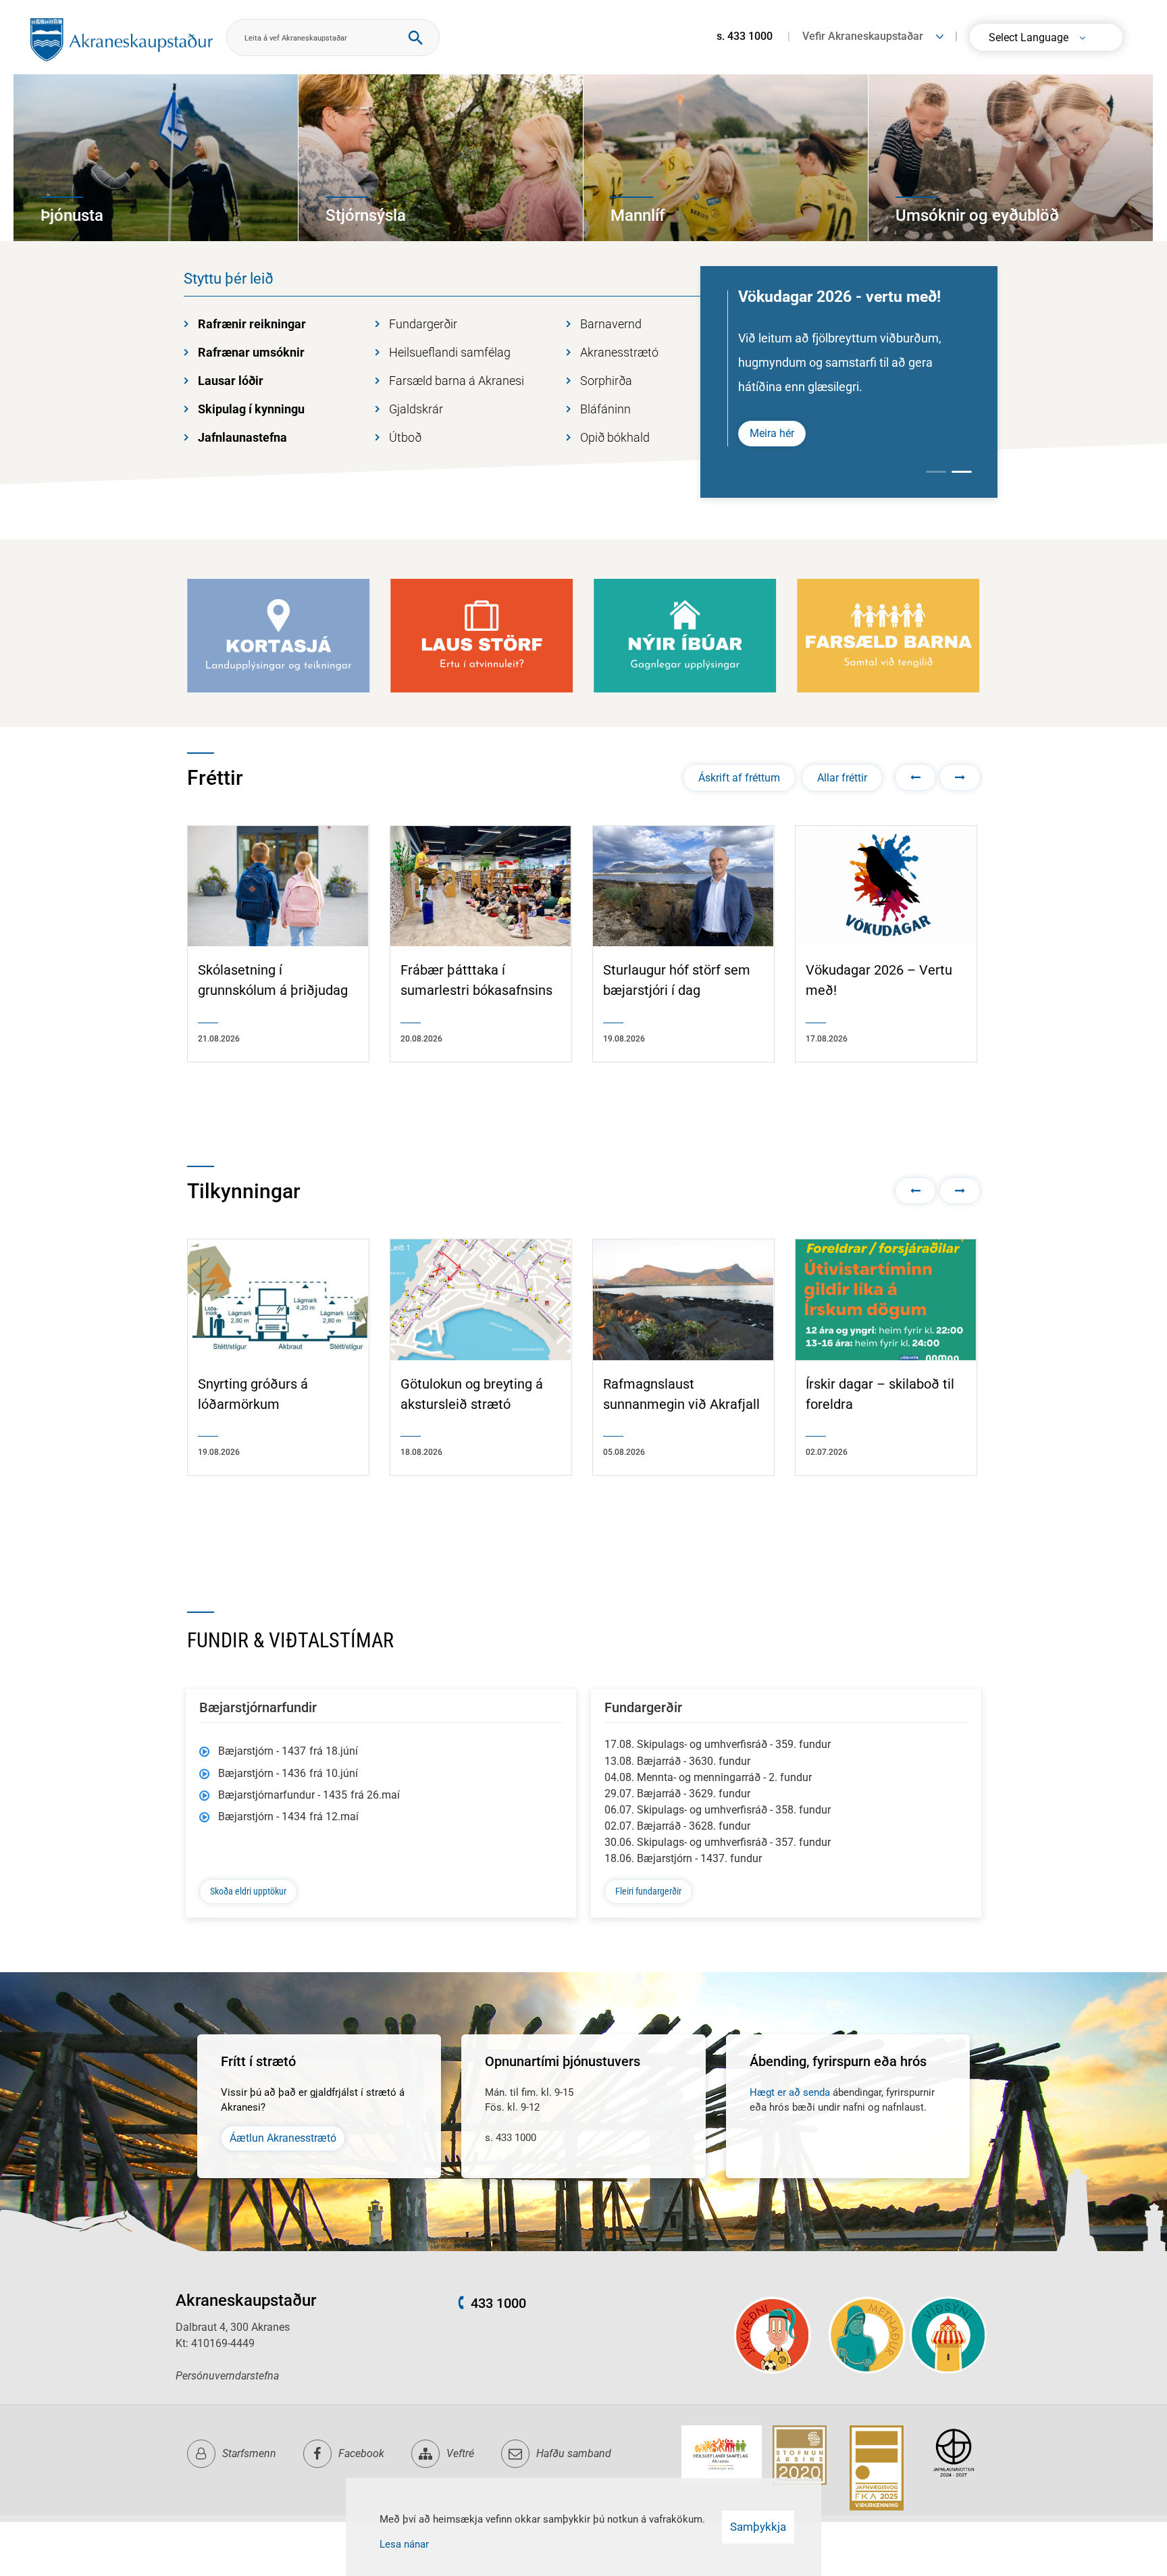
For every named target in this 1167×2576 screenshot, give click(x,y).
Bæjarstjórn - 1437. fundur (683, 1858)
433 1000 (498, 2303)
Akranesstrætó (619, 352)
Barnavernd (611, 324)
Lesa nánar (404, 2544)
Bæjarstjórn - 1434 (288, 1817)
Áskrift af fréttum (739, 778)
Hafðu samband (574, 2453)
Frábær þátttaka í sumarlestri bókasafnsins (476, 980)
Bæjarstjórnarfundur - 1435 (309, 1795)
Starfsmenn (249, 2453)
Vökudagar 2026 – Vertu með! (879, 980)
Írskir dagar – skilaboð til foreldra (880, 1394)
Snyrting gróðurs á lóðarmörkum (253, 1394)
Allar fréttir (842, 778)
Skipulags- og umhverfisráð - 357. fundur (718, 1842)
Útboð (405, 437)
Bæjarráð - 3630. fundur (677, 1761)
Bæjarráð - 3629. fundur (677, 1794)
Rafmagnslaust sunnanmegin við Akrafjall (681, 1394)
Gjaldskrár (416, 409)
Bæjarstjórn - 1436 (288, 1773)
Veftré (460, 2453)
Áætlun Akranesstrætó (283, 2138)
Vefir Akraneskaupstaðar (863, 36)
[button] (915, 777)
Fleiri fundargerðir (648, 1891)
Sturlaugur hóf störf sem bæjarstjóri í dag (677, 980)
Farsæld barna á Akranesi (457, 381)
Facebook (361, 2453)
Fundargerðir (423, 324)
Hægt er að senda (790, 2092)
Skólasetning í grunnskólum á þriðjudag (273, 980)
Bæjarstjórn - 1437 (288, 1751)
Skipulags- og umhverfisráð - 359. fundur (718, 1744)
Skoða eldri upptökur (248, 1891)
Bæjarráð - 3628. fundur (677, 1826)
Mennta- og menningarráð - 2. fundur (708, 1777)
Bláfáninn (605, 409)
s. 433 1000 (745, 36)
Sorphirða (606, 381)
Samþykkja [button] (758, 2527)
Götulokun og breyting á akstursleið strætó (472, 1394)
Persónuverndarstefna (227, 2376)
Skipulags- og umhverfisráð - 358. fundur (718, 1810)
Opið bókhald (615, 437)
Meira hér (772, 433)
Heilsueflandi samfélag (450, 352)
